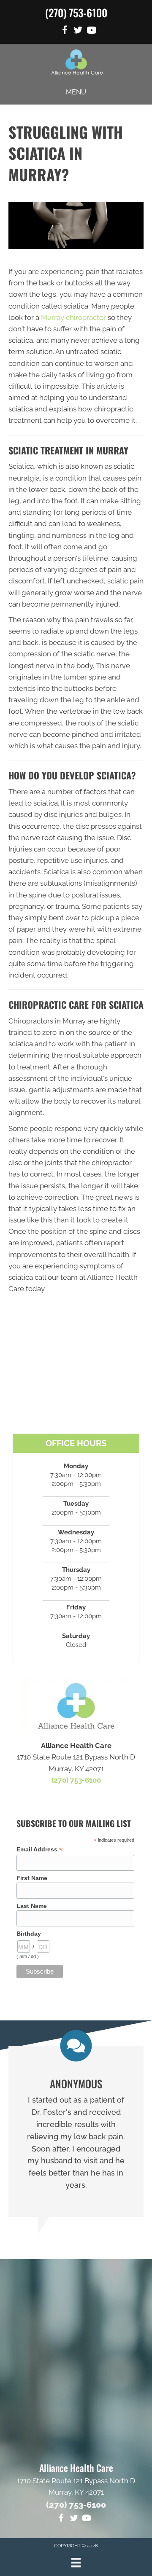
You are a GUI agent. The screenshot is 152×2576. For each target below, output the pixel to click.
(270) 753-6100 (76, 12)
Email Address (39, 1849)
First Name (32, 1878)
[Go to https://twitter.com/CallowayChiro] (78, 31)
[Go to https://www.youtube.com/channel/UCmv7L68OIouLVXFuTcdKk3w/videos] (92, 31)
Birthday (29, 1934)
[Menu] (76, 2563)
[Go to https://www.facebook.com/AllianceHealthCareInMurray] (65, 31)
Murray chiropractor (73, 317)
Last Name (32, 1906)
